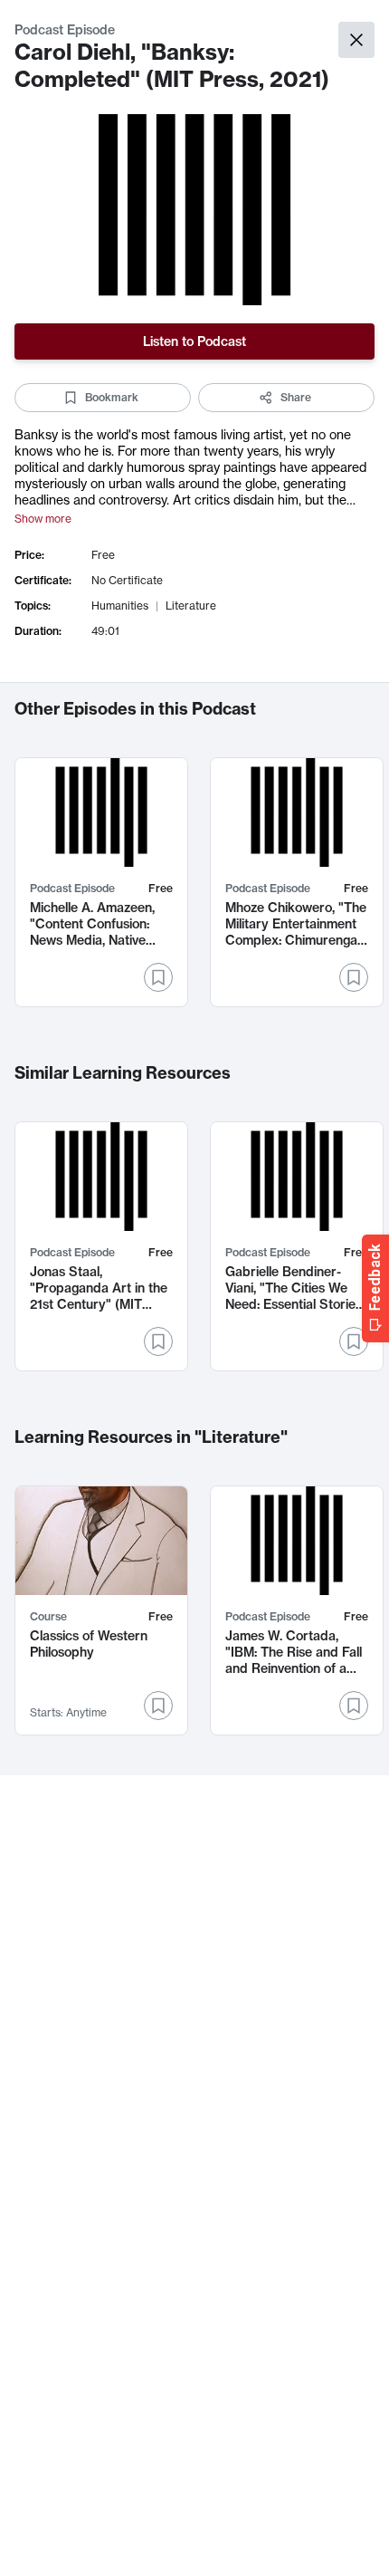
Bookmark (112, 397)
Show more (43, 519)
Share (296, 397)
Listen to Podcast (194, 341)
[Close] (356, 40)
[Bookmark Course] (158, 1706)
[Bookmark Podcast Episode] (158, 977)
